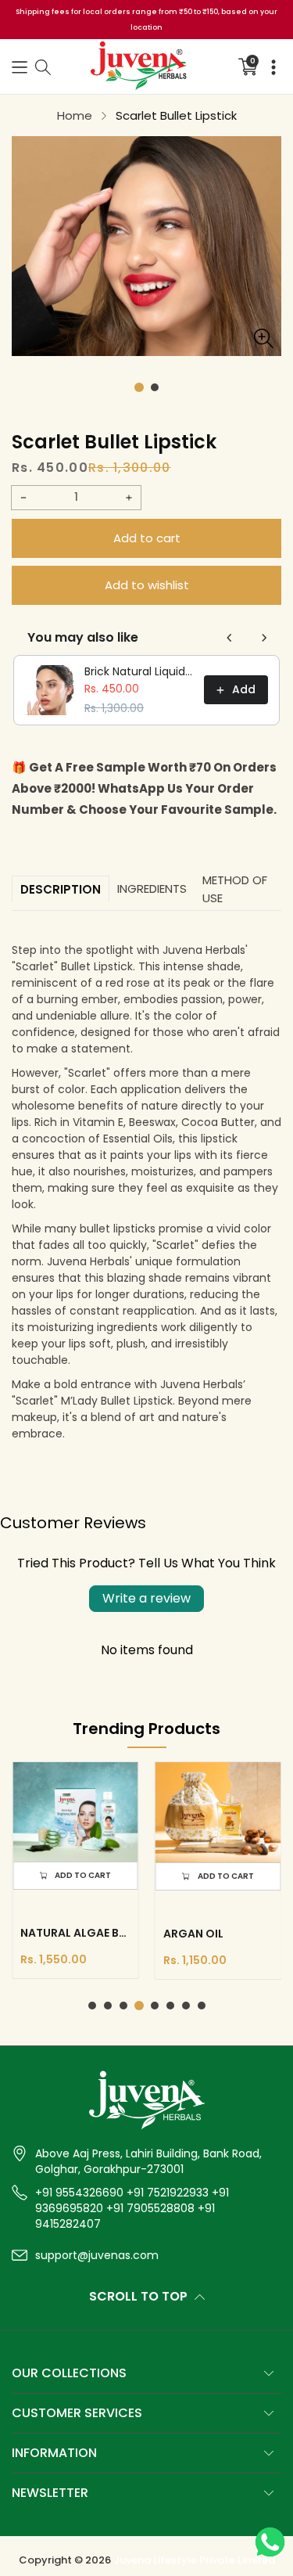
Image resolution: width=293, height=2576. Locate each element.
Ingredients (152, 889)
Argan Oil (193, 1934)
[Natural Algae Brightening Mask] (75, 1812)
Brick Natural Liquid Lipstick (139, 671)
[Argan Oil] (218, 1812)
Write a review (146, 1598)
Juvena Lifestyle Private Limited (194, 2560)
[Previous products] (230, 638)
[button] (20, 67)
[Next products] (264, 638)
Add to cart (147, 538)
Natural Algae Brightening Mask (75, 1933)
